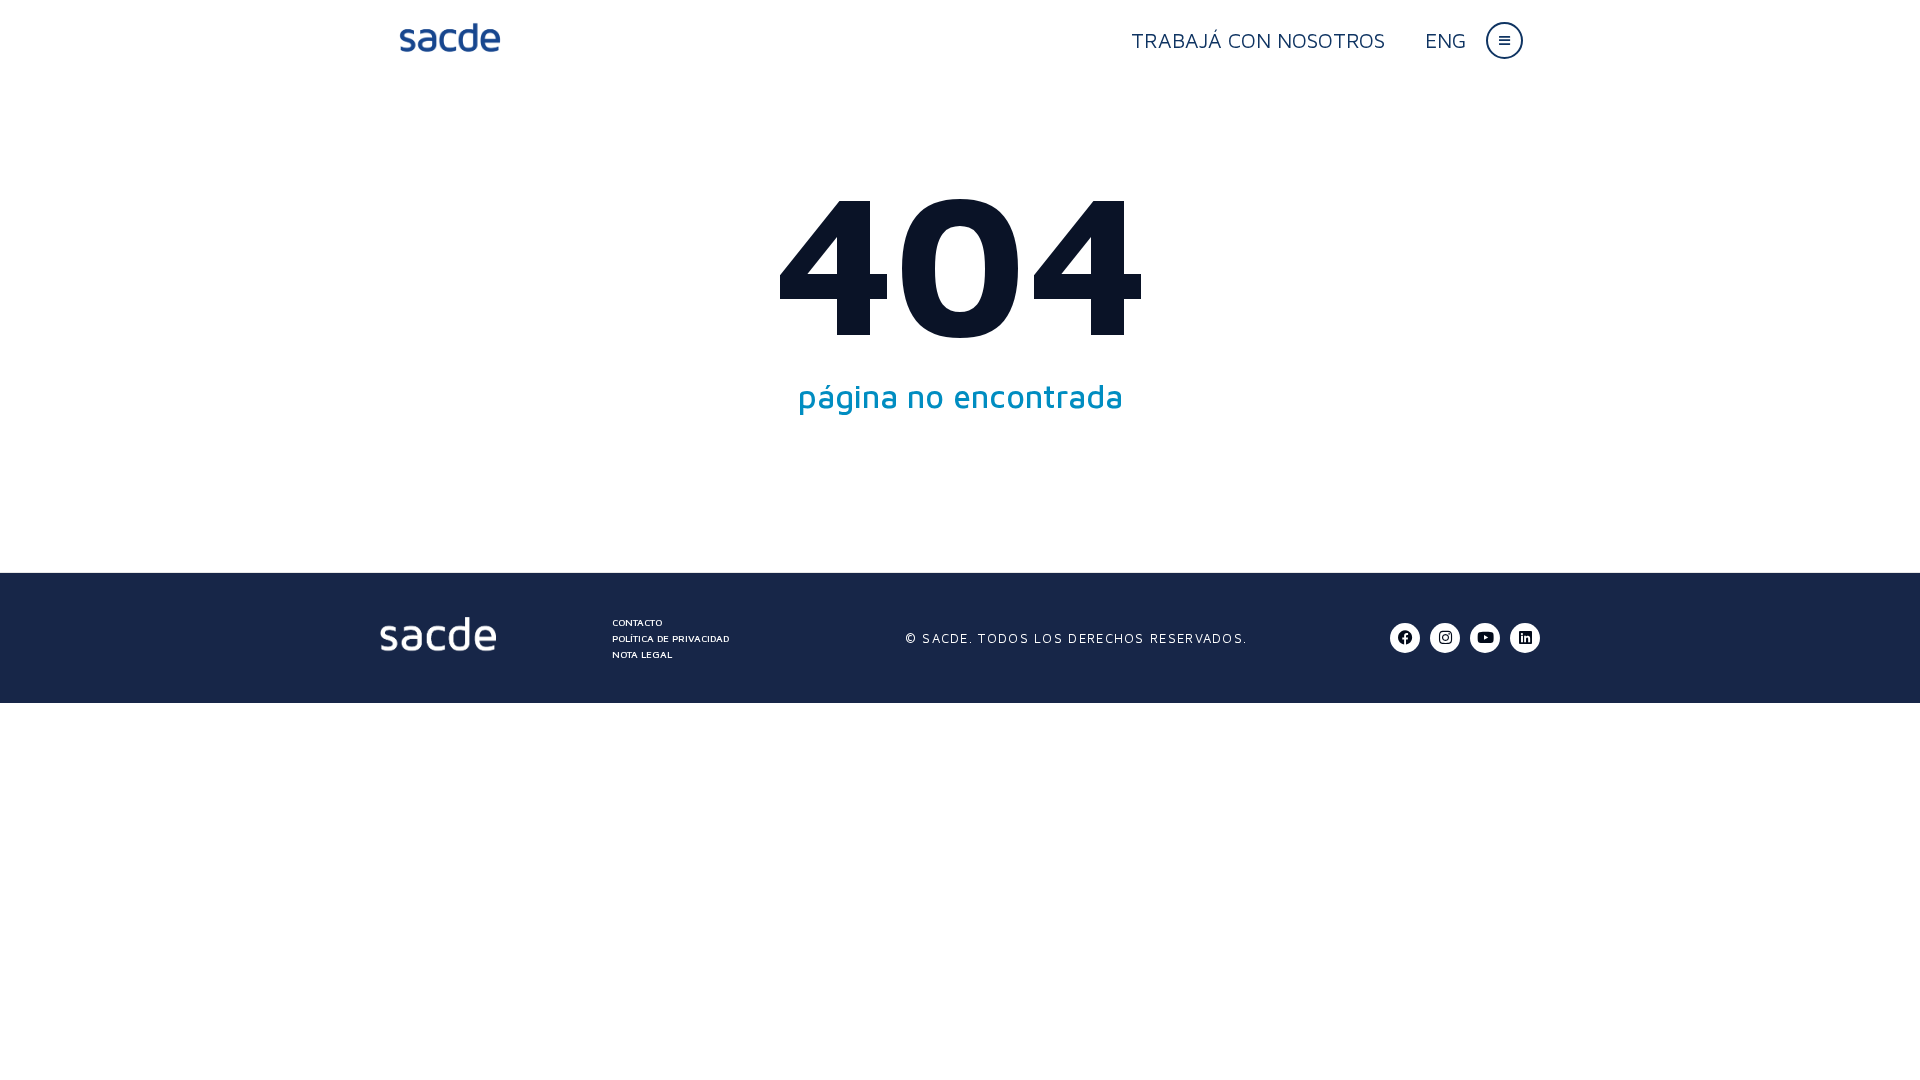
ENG (1445, 40)
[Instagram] (1445, 638)
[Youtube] (1485, 638)
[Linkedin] (1525, 638)
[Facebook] (1405, 638)
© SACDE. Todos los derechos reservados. (1076, 638)
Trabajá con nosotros (1258, 40)
